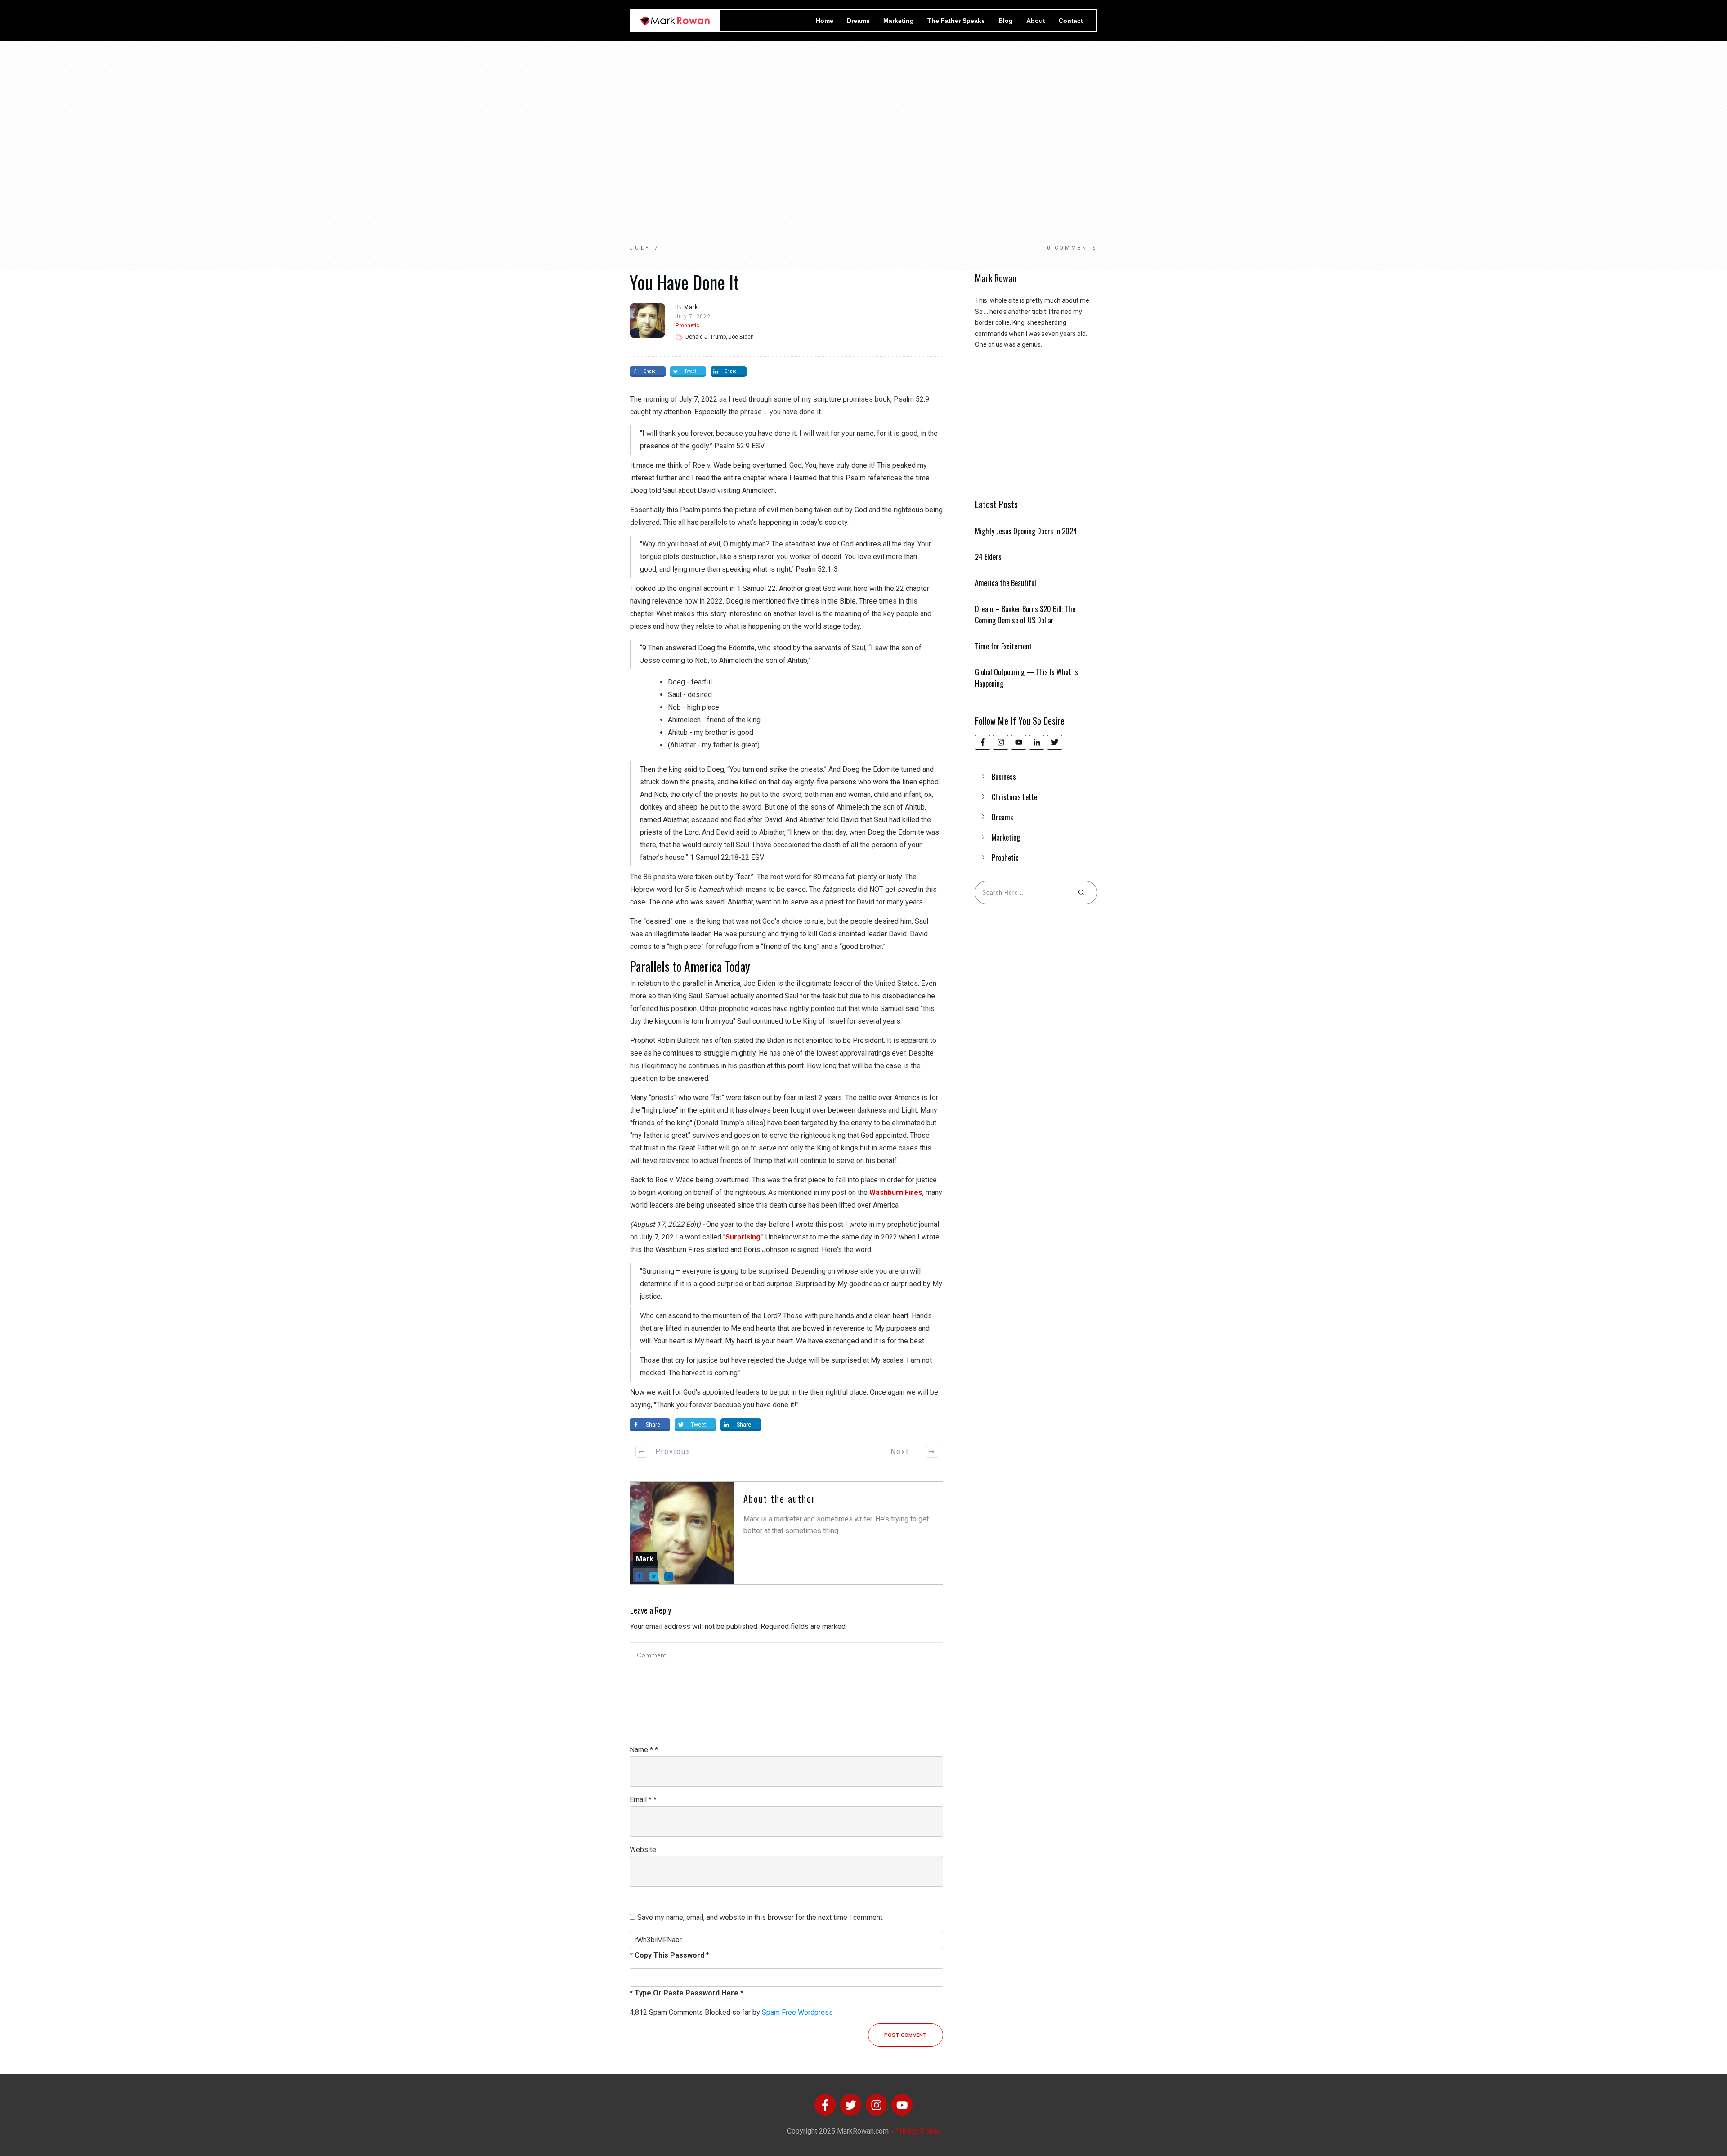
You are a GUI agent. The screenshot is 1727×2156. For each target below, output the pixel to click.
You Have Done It (684, 282)
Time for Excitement (1003, 646)
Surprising (743, 1237)
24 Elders (988, 557)
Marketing (1006, 837)
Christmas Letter (1016, 797)
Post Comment (906, 2035)
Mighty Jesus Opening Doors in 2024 (1026, 531)
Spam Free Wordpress (797, 2012)
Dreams (1002, 817)
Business (1004, 777)
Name (644, 1750)
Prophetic (687, 325)
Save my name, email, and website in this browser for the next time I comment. (761, 1917)
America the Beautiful (1006, 583)
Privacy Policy (917, 2131)
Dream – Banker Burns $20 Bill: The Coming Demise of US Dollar (1025, 615)
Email (643, 1800)
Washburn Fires (896, 1192)
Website (643, 1850)
